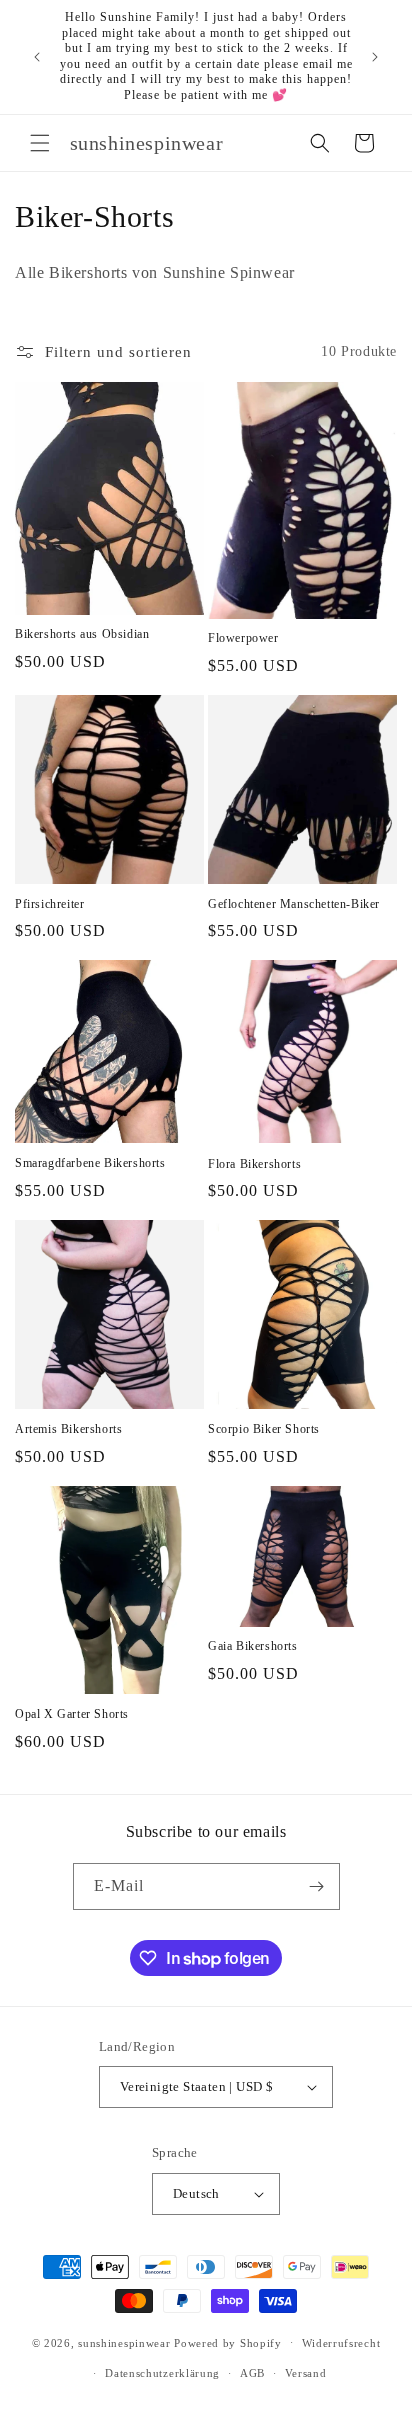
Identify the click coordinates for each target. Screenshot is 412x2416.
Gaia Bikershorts (253, 1646)
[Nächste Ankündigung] (375, 57)
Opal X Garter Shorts (72, 1714)
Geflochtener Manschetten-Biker (294, 904)
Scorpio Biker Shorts (264, 1429)
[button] (40, 143)
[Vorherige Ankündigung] (37, 57)
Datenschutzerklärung (162, 2373)
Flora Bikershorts (254, 1164)
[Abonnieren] (317, 1886)
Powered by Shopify (228, 2342)
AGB (252, 2373)
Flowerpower (243, 638)
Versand (306, 2373)
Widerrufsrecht (341, 2343)
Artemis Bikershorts (68, 1429)
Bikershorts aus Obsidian (82, 634)
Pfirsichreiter (49, 904)
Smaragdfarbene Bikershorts (90, 1163)
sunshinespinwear (124, 2342)
